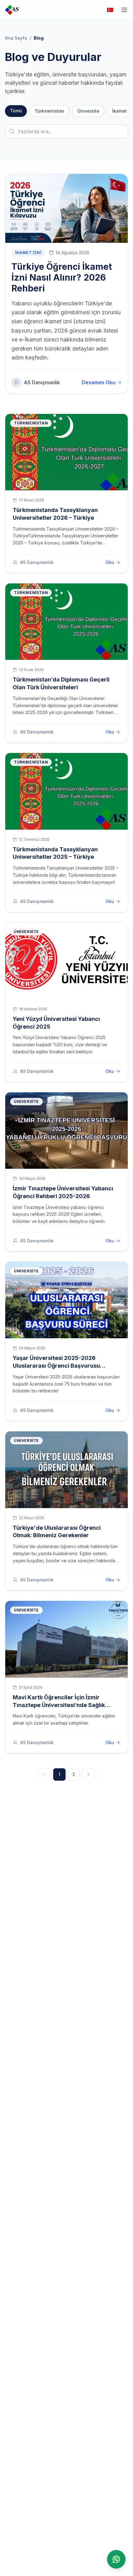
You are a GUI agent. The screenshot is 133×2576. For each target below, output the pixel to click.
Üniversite (88, 111)
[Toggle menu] (124, 10)
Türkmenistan (49, 111)
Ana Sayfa (16, 38)
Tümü (16, 111)
